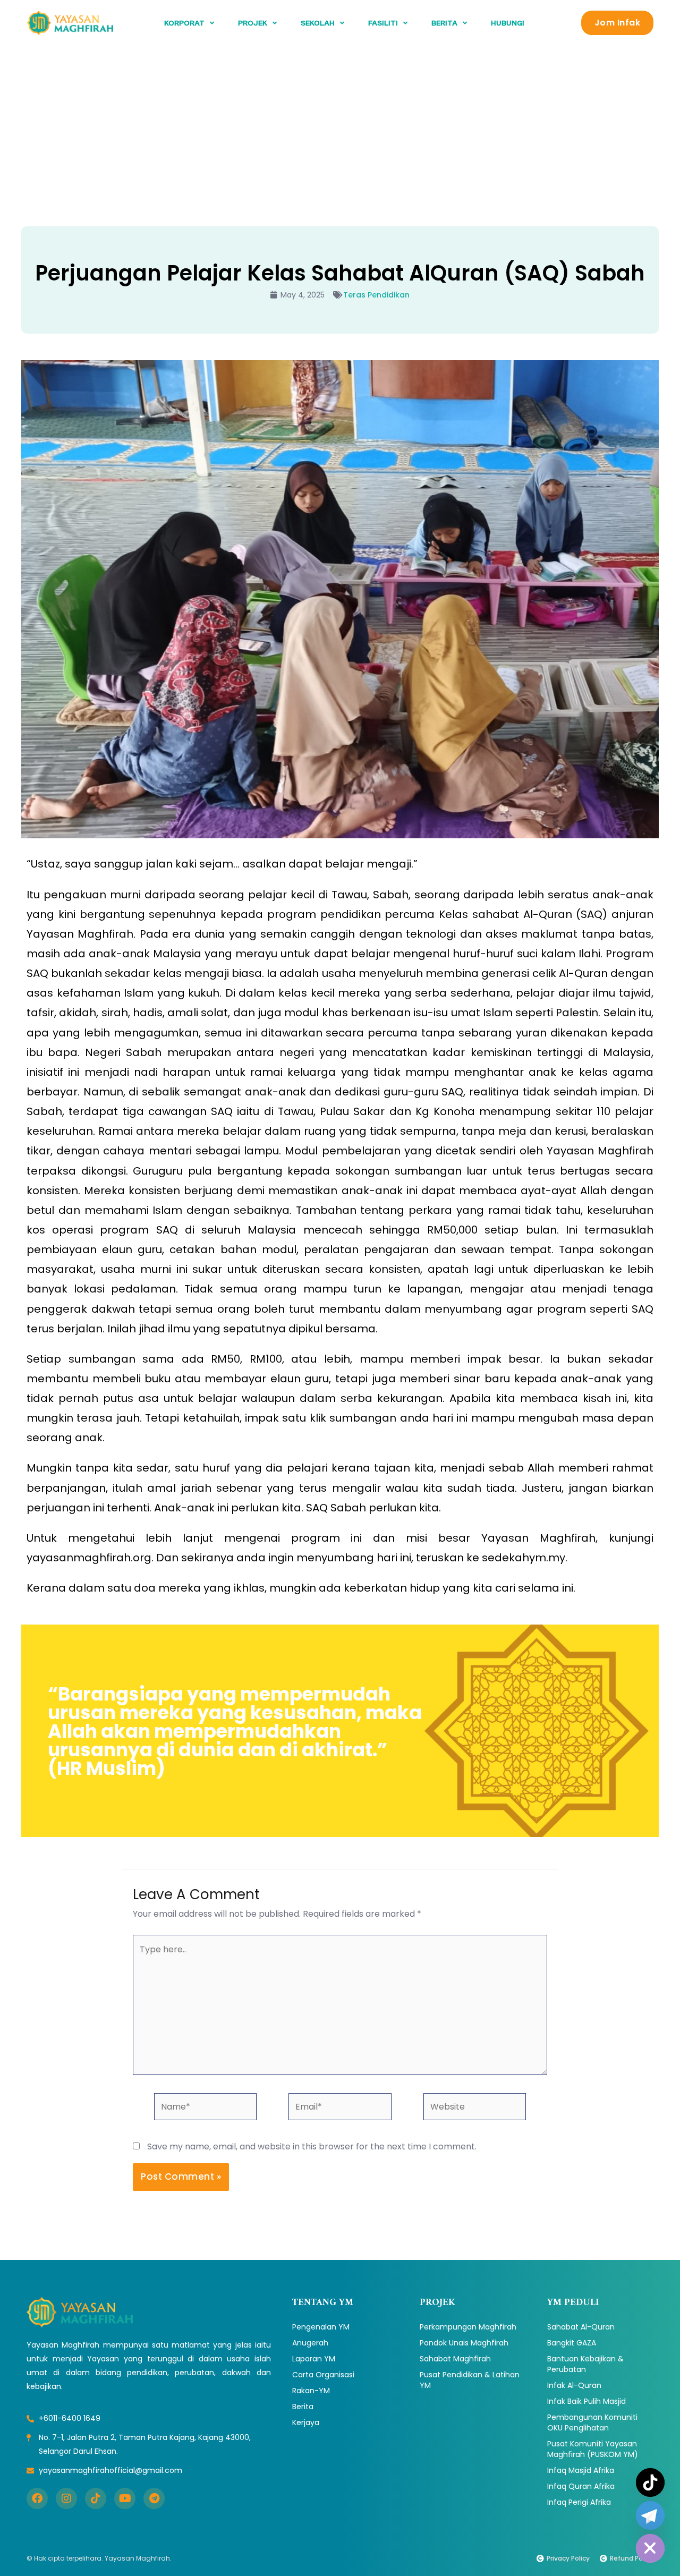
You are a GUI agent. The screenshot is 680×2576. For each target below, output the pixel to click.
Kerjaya (306, 2422)
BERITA (444, 23)
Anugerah (310, 2343)
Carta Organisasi (323, 2375)
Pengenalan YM (321, 2327)
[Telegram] (650, 2515)
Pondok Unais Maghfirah (464, 2343)
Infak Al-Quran (574, 2385)
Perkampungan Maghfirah (468, 2327)
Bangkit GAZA (572, 2343)
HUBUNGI (508, 23)
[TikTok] (650, 2483)
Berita (303, 2407)
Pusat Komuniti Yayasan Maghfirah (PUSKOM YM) (593, 2449)
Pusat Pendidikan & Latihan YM (470, 2380)
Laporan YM (314, 2359)
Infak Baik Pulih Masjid (586, 2401)
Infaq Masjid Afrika (581, 2470)
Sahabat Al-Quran (581, 2327)
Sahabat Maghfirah (455, 2359)
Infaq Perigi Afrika (579, 2502)
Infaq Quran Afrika (581, 2486)
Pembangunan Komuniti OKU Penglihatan (592, 2422)
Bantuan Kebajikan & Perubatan (585, 2364)
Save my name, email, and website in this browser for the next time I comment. (312, 2146)
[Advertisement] (340, 125)
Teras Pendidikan (376, 295)
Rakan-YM (311, 2391)
